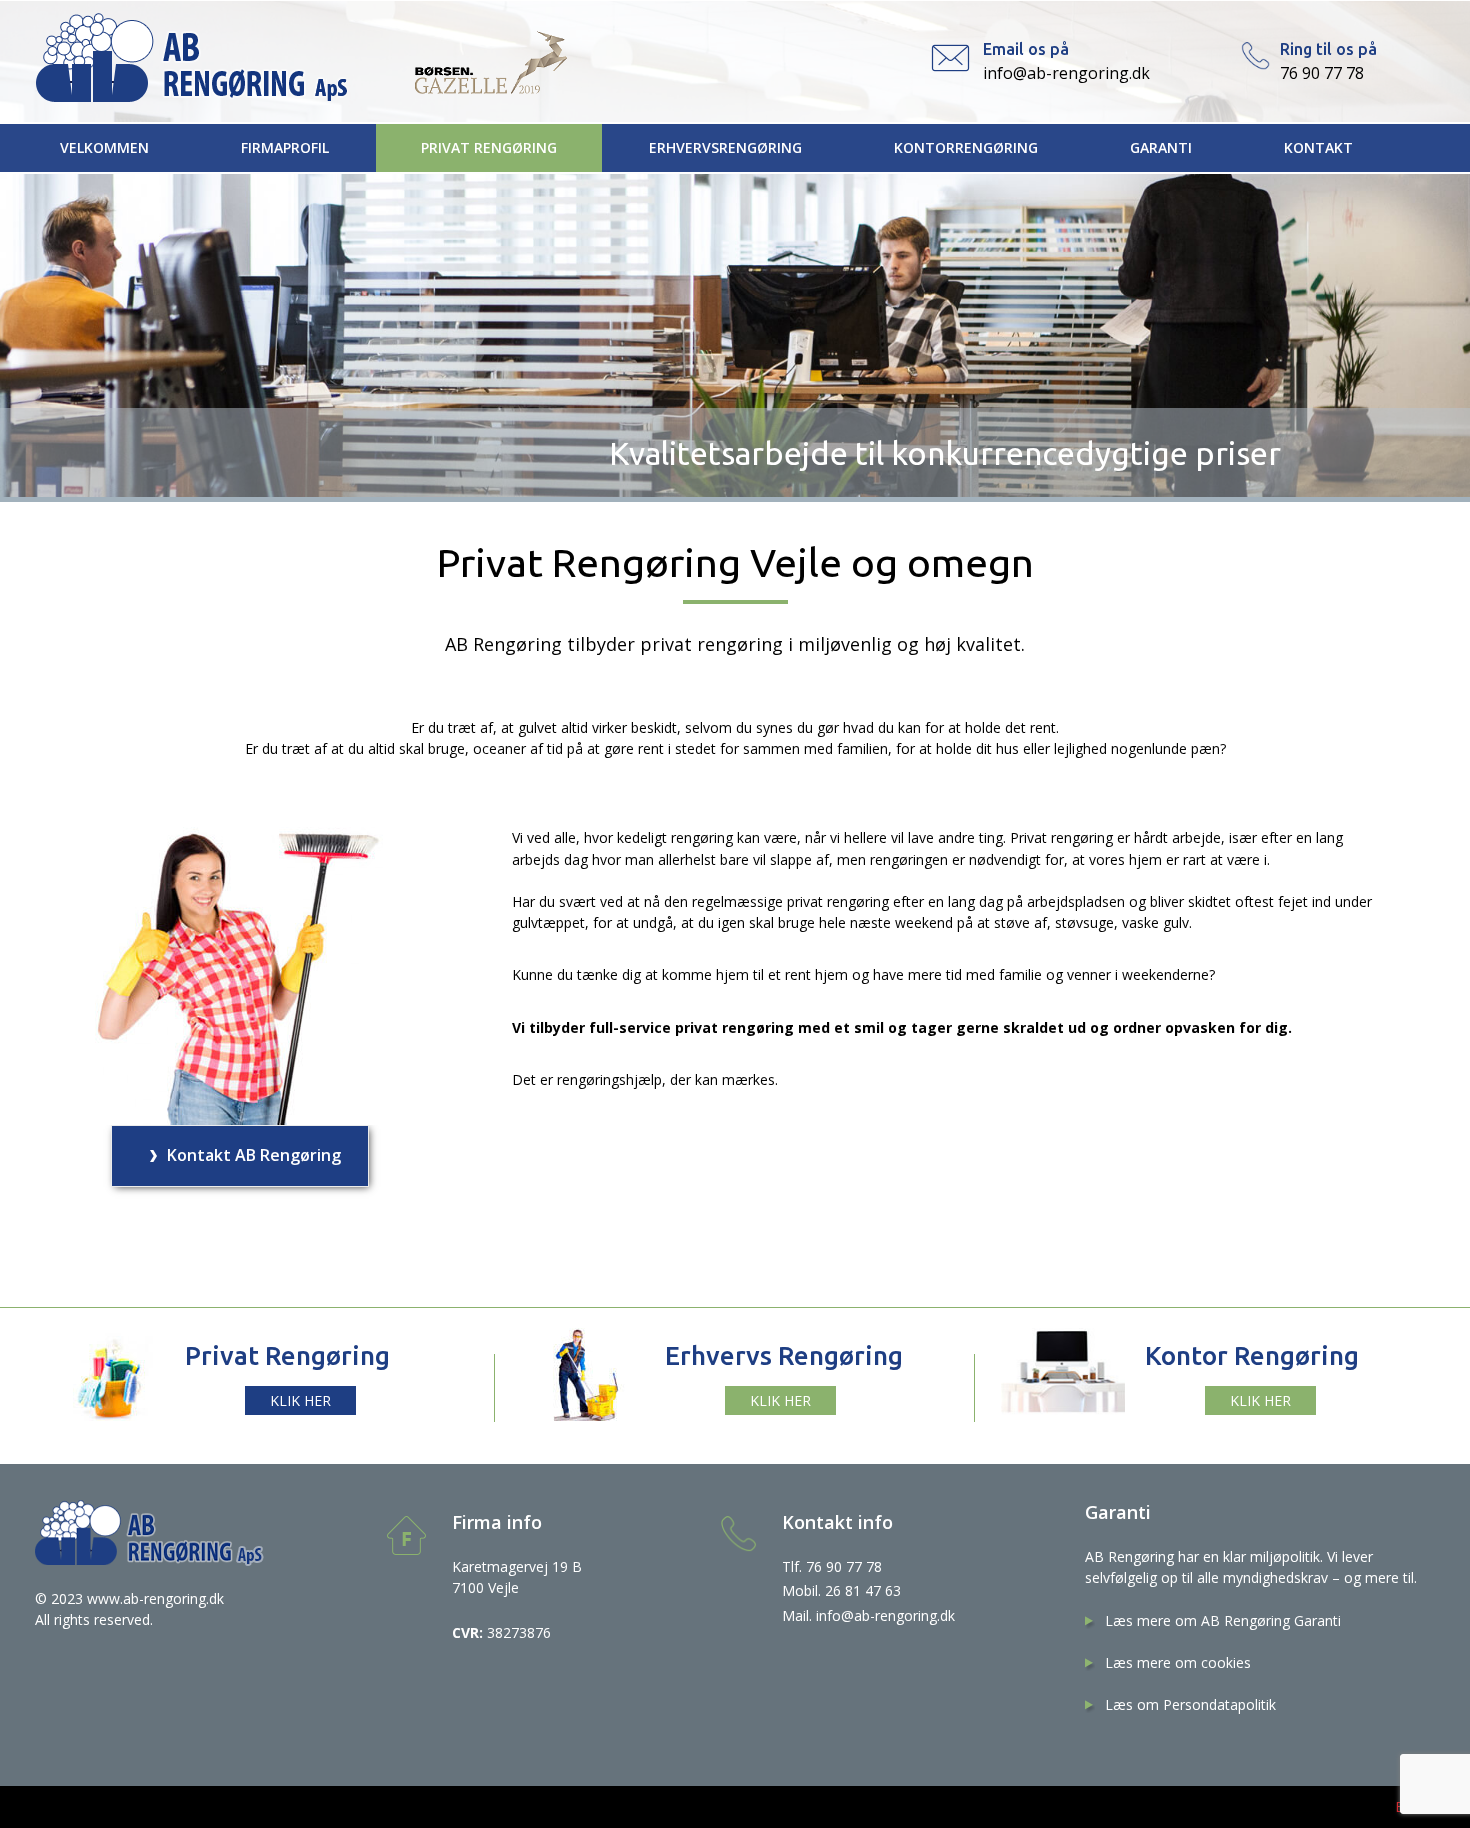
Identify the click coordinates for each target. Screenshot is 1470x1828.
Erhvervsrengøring (725, 147)
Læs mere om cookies (1178, 1662)
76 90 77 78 (1322, 73)
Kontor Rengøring (1252, 1355)
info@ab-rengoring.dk (1066, 73)
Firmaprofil (285, 147)
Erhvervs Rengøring (784, 1355)
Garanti (1161, 147)
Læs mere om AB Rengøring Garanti (1223, 1620)
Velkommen (104, 147)
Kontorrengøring (966, 147)
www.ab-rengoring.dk (155, 1598)
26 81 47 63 (863, 1590)
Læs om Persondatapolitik (1190, 1704)
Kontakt (1318, 147)
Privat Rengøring (489, 147)
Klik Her (780, 1400)
